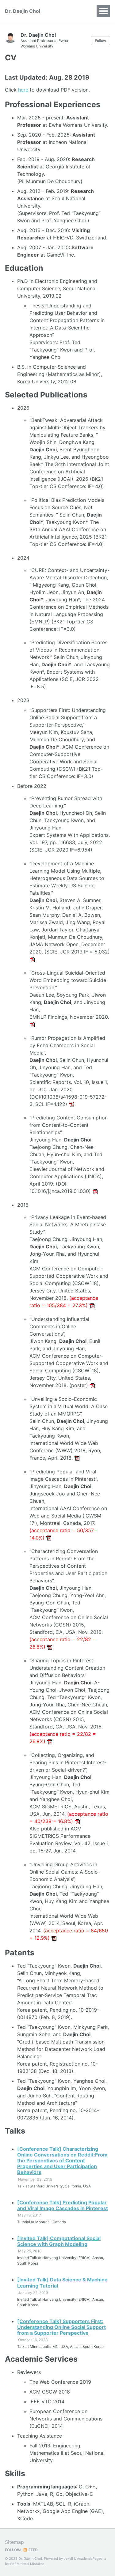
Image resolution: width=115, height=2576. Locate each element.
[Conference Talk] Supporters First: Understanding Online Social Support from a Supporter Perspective (61, 2327)
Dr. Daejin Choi (23, 11)
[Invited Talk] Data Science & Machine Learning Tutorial (62, 2283)
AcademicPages (90, 2559)
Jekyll (68, 2559)
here (23, 90)
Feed (33, 2550)
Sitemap (14, 2542)
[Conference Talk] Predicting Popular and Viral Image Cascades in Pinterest (63, 2205)
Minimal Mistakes (31, 2564)
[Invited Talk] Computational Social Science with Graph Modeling (59, 2241)
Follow (100, 41)
